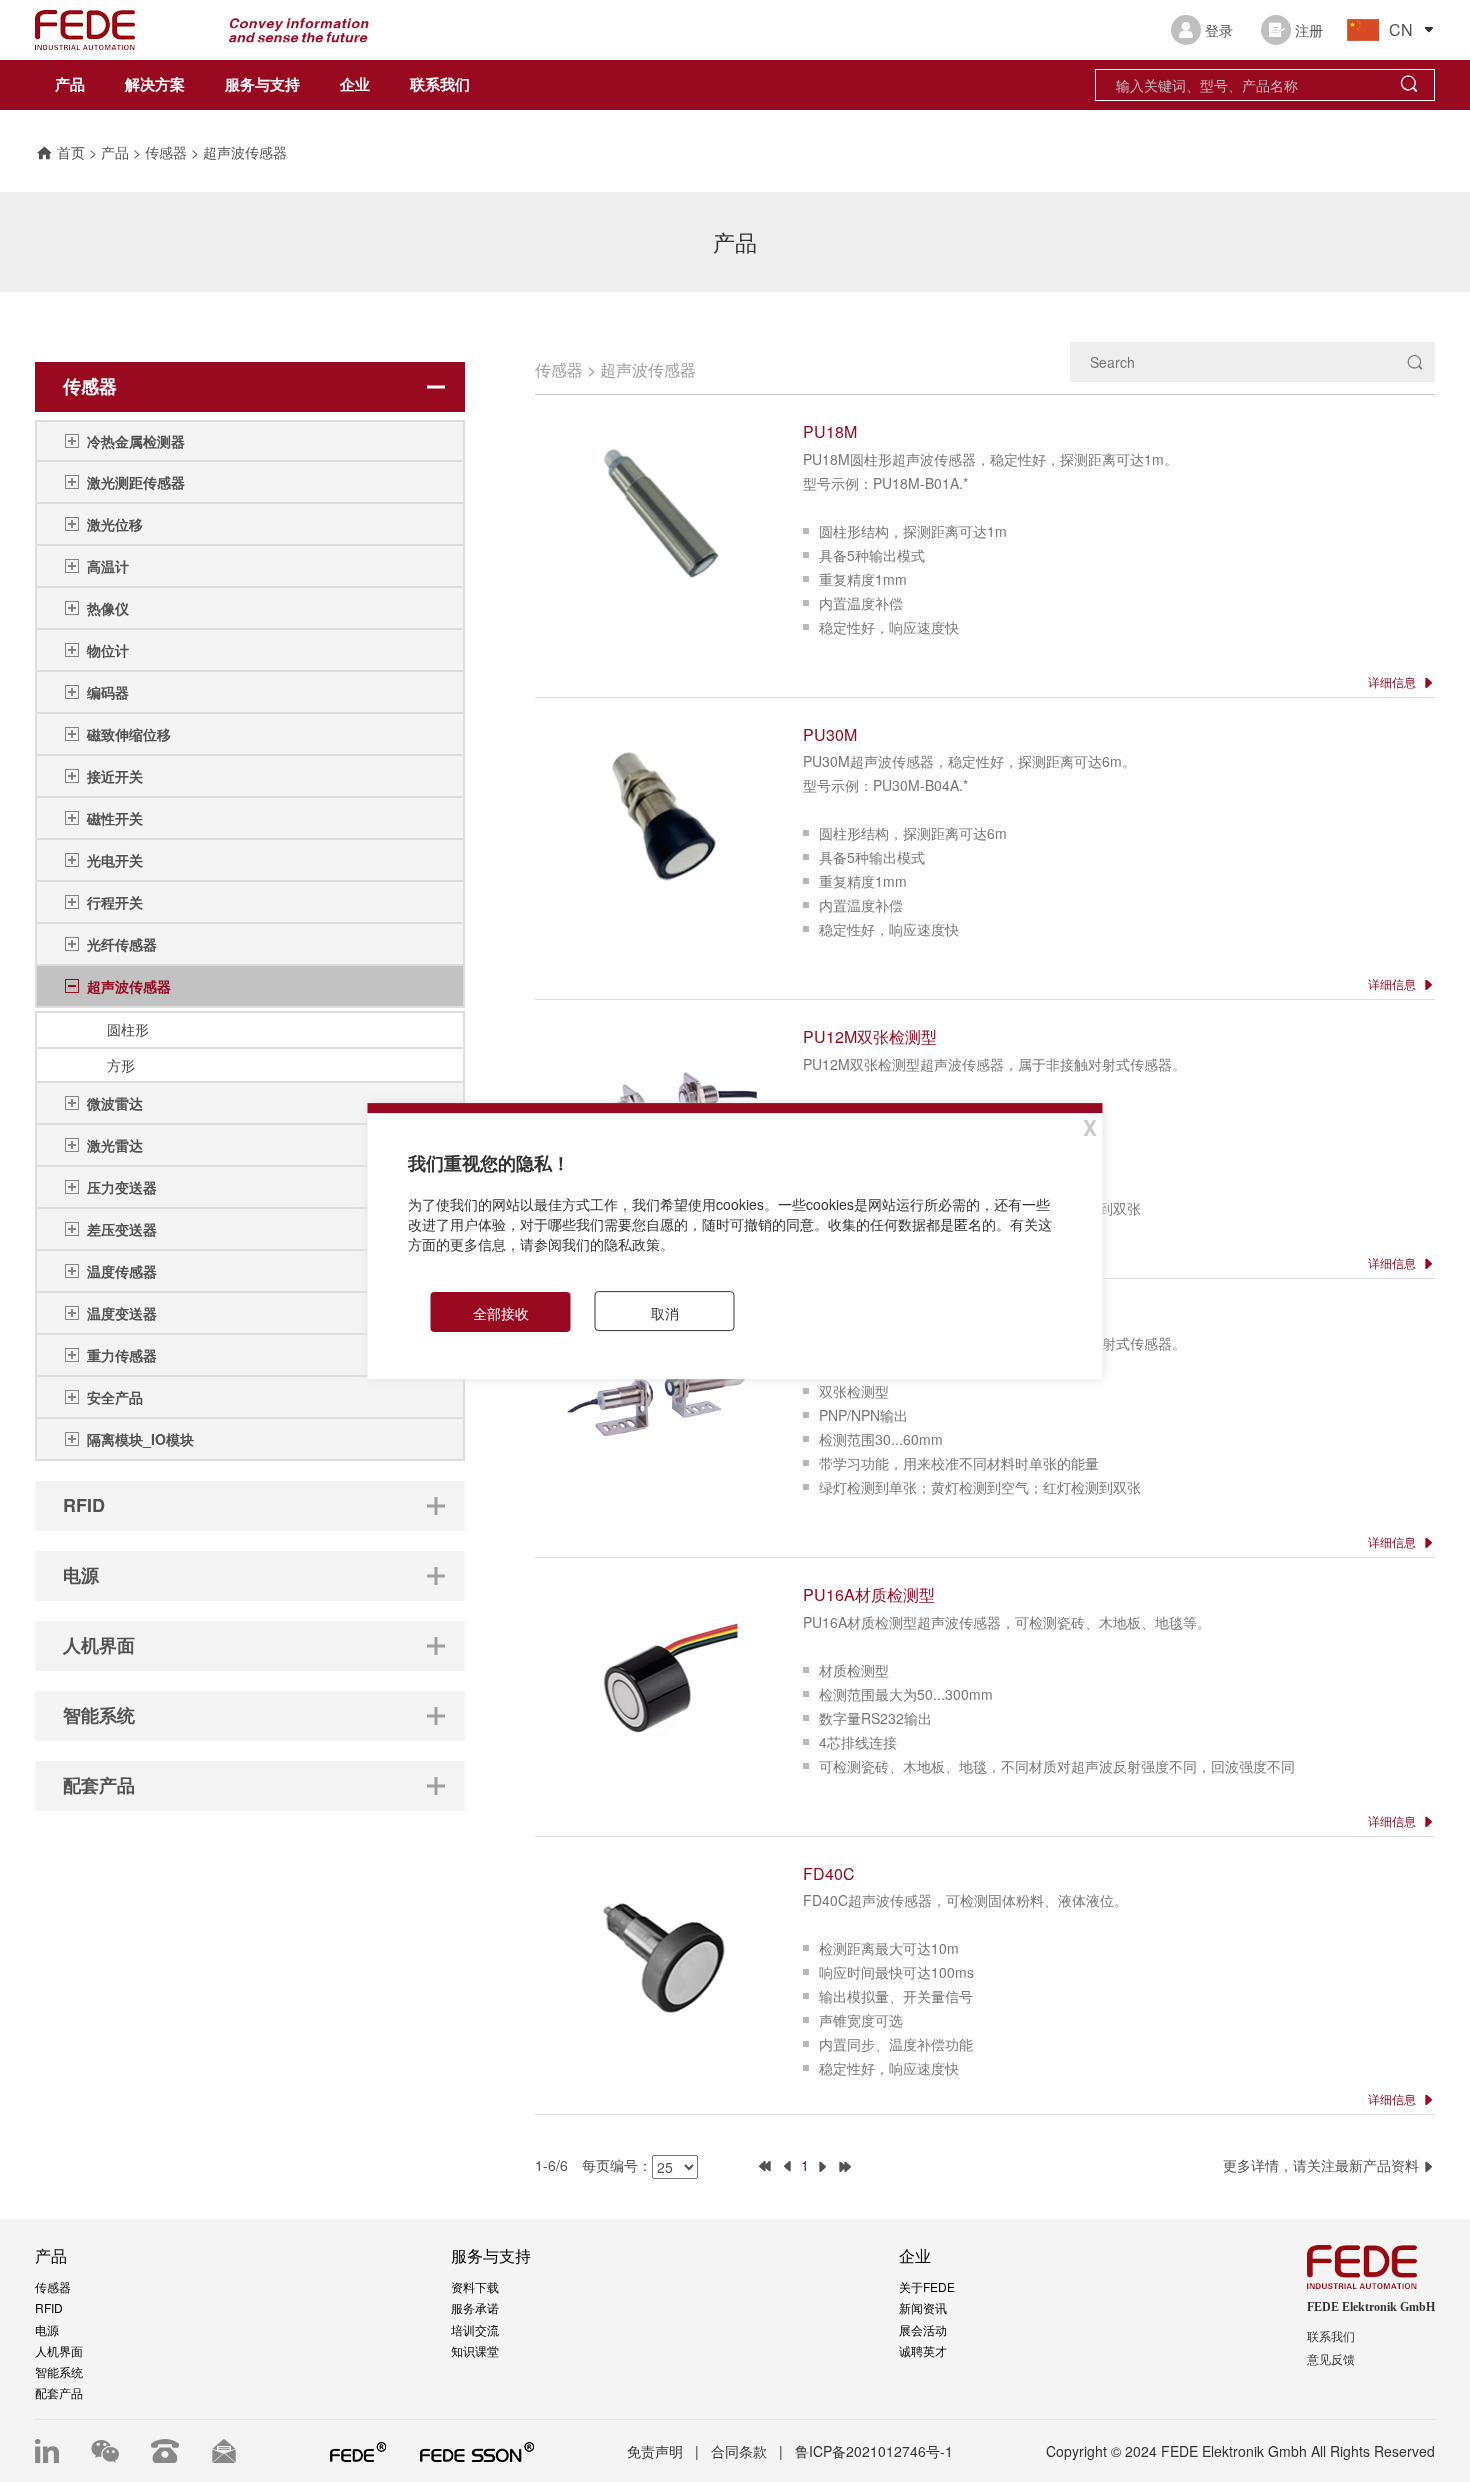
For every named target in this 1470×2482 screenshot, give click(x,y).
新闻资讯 (923, 2307)
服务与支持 (262, 85)
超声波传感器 (245, 152)
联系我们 (440, 85)
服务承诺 (475, 2307)
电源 (47, 2329)
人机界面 (59, 2350)
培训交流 (475, 2329)
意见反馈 (1331, 2360)
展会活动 (923, 2329)
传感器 (166, 152)
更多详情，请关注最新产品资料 (1323, 2165)
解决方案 (155, 85)
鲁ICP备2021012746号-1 (874, 2451)
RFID (49, 2307)
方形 (121, 1065)
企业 (355, 85)
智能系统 (59, 2371)
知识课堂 (475, 2350)
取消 (665, 1313)
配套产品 (59, 2392)
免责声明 (655, 2451)
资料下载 (475, 2286)
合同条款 (739, 2451)
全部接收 (501, 1313)
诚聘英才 (923, 2350)
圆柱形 (128, 1029)
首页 (71, 152)
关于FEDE (927, 2286)
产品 (70, 85)
